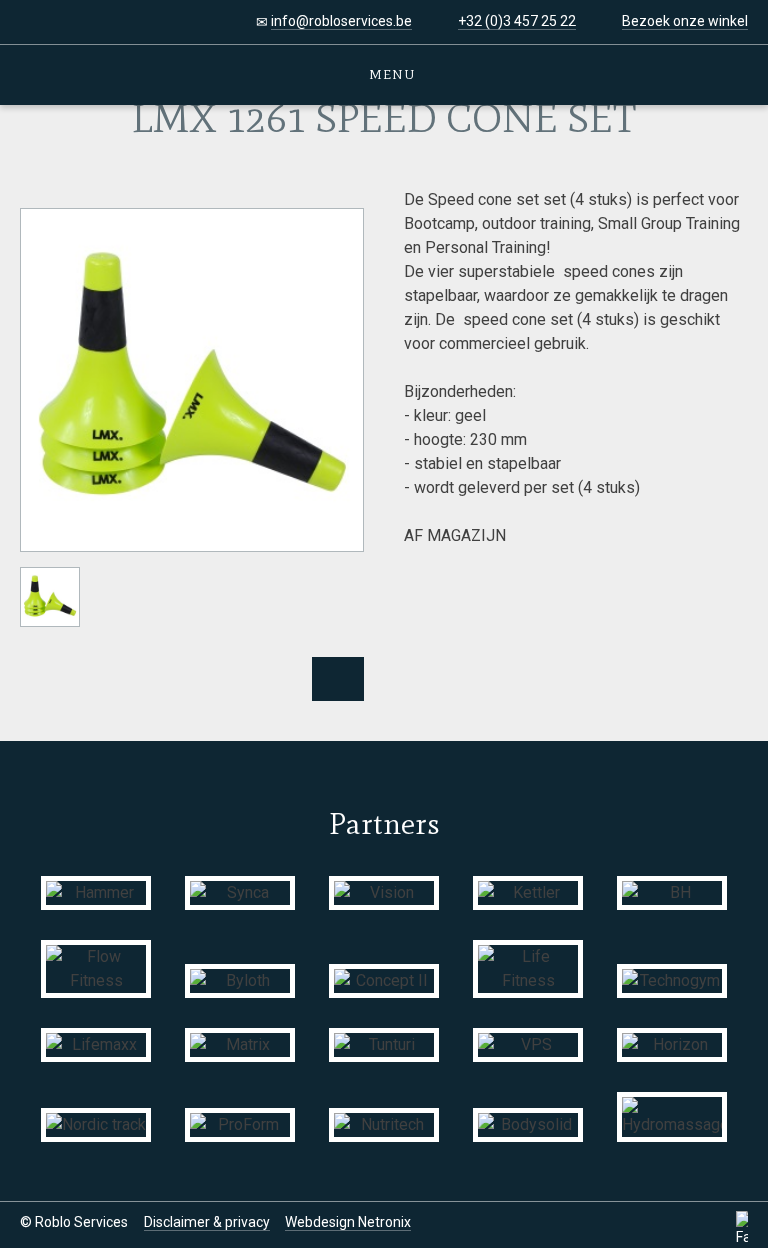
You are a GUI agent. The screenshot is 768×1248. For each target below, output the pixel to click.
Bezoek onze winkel (685, 21)
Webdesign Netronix (348, 1222)
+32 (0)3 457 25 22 (517, 21)
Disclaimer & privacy (207, 1222)
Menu (389, 74)
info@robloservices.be (341, 21)
